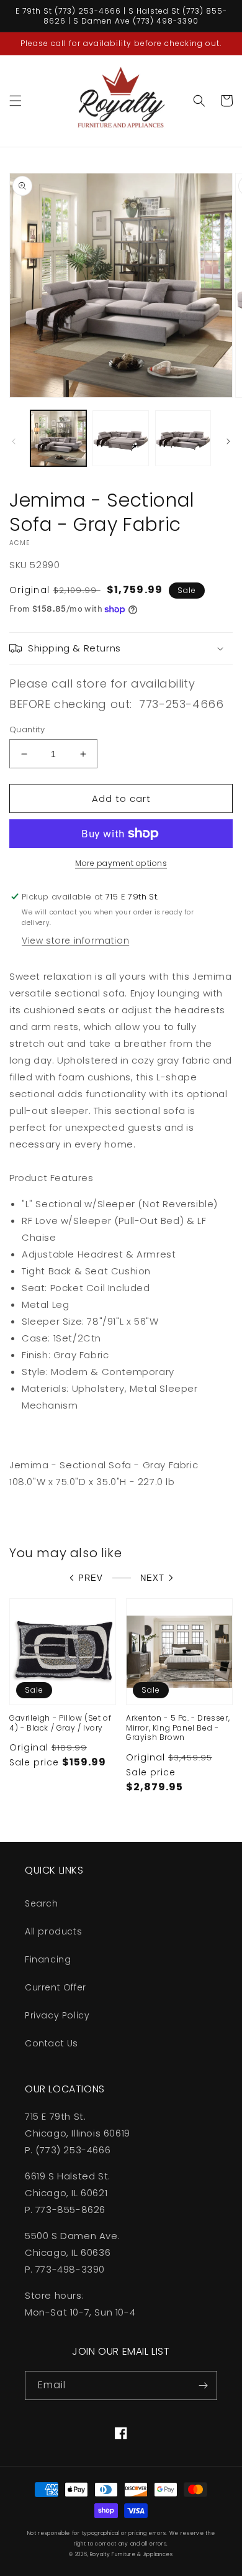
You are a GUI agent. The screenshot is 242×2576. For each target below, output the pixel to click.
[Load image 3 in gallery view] (183, 438)
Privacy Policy (57, 2015)
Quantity (27, 729)
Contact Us (52, 2043)
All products (53, 1931)
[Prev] (14, 441)
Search (42, 1903)
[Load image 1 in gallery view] (58, 438)
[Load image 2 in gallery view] (120, 438)
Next (152, 1578)
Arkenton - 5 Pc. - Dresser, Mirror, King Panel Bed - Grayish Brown (178, 1728)
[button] (16, 101)
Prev (91, 1578)
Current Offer (56, 1987)
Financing (48, 1959)
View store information (75, 941)
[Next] (228, 441)
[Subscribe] (203, 2385)
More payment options (121, 863)
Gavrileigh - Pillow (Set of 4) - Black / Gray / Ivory (60, 1723)
